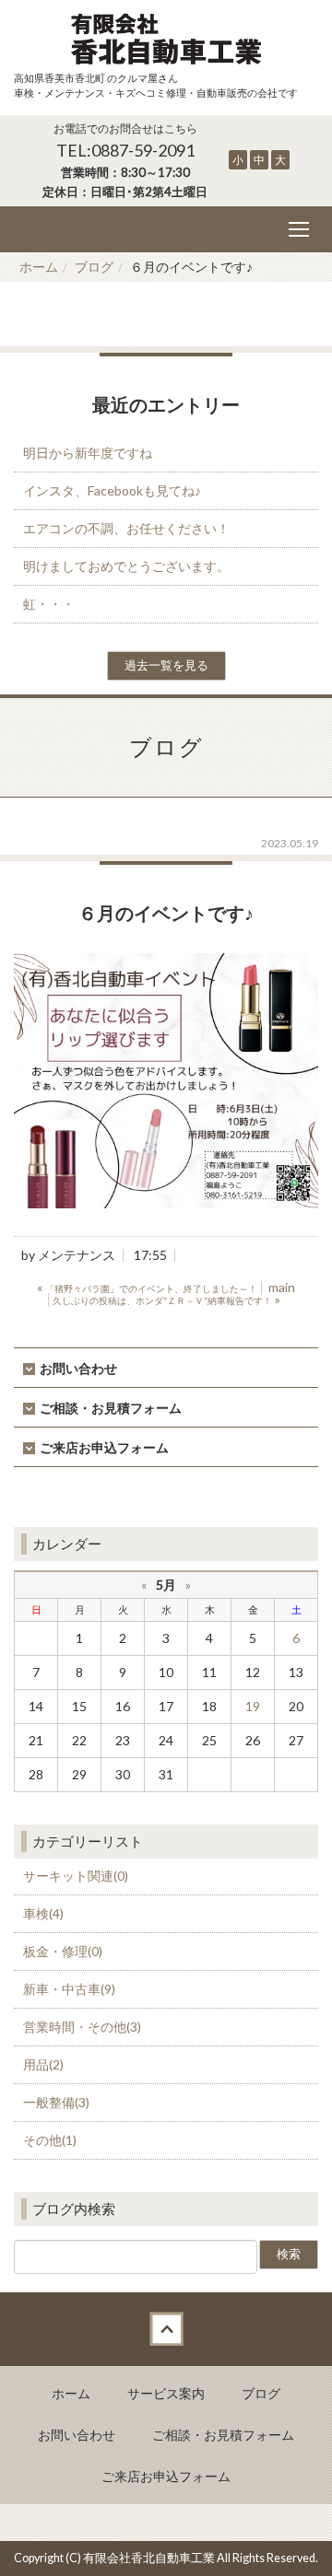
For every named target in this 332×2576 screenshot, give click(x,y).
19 (253, 1706)
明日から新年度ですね (88, 453)
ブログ (94, 267)
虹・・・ (49, 604)
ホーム (39, 267)
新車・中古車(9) (69, 1989)
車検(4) (43, 1913)
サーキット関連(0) (76, 1876)
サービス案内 (166, 2393)
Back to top (166, 2329)
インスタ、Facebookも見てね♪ (112, 490)
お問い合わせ (78, 1368)
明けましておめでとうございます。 (126, 566)
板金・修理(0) (63, 1951)
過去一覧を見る (166, 665)
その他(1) (50, 2140)
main (282, 1287)
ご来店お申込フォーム (104, 1447)
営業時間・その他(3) (82, 2027)
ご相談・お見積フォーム (111, 1408)
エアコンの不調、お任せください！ (126, 528)
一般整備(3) (56, 2102)
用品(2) (43, 2064)
